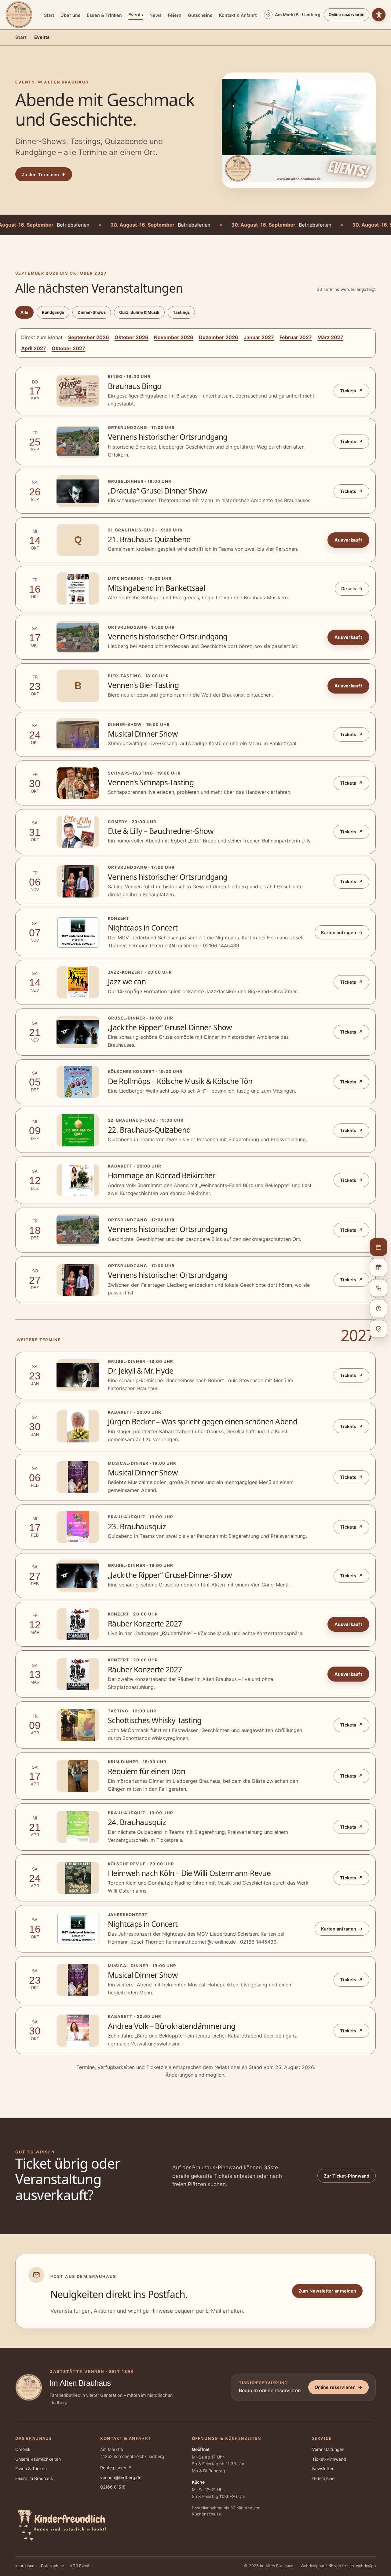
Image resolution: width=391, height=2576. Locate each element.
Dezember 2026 (219, 337)
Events (136, 15)
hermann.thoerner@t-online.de (164, 946)
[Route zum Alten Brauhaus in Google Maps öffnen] (378, 1329)
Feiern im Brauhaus (34, 2478)
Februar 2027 (296, 337)
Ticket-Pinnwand (329, 2459)
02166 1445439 (221, 946)
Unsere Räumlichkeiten (38, 2459)
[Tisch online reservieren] (378, 1247)
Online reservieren (347, 14)
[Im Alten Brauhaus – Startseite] (19, 15)
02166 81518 (113, 2487)
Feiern (175, 15)
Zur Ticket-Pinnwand (347, 2176)
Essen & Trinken (104, 15)
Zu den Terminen (44, 174)
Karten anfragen (342, 933)
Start (49, 15)
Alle (24, 312)
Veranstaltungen (328, 2449)
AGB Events (81, 2566)
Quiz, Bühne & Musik (139, 312)
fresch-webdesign (359, 2566)
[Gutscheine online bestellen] (378, 1268)
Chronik (23, 2449)
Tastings (181, 312)
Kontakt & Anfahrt (238, 15)
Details (352, 588)
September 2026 (89, 337)
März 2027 (330, 337)
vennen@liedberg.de (121, 2478)
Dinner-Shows (92, 312)
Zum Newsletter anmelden (327, 2291)
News (155, 15)
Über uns (70, 15)
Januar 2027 (259, 337)
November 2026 (174, 337)
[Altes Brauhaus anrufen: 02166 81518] (378, 1288)
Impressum (25, 2566)
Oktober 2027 (68, 348)
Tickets (351, 391)
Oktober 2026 (132, 337)
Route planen (116, 2468)
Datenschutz (53, 2566)
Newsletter (323, 2469)
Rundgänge (53, 312)
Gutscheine (200, 15)
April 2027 (34, 348)
